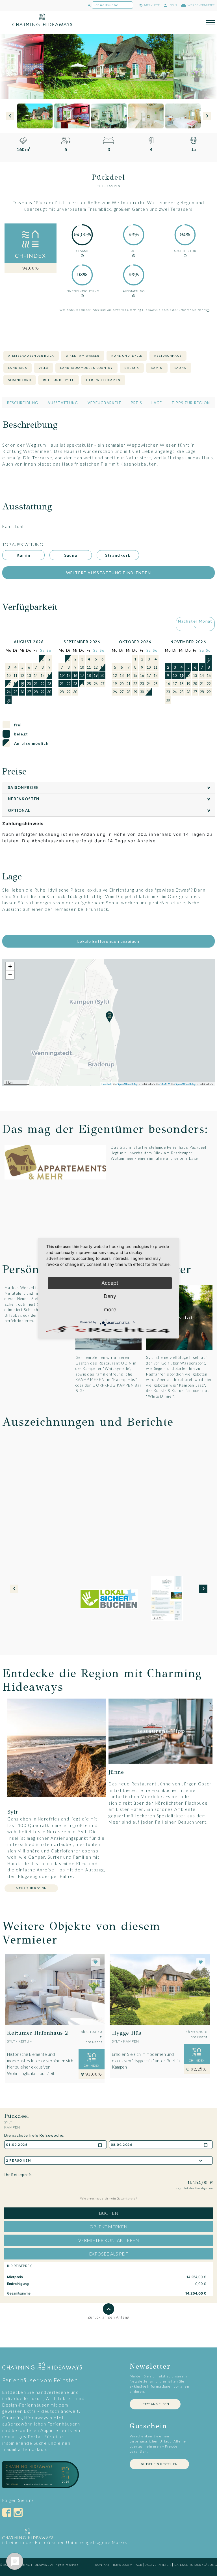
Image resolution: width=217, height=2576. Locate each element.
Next (207, 116)
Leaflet (106, 1084)
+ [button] (10, 966)
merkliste (152, 5)
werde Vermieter (201, 5)
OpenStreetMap (127, 1084)
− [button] (10, 975)
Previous (10, 116)
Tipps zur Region (191, 403)
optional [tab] (110, 810)
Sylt (100, 186)
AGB (139, 2565)
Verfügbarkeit (105, 403)
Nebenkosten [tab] (110, 799)
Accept (110, 1283)
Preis (137, 403)
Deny (110, 1296)
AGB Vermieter (158, 2565)
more (110, 1309)
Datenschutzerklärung (196, 2565)
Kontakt (102, 2565)
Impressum (123, 2565)
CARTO (165, 1084)
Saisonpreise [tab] (110, 787)
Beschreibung (23, 403)
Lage (157, 403)
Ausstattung (63, 403)
